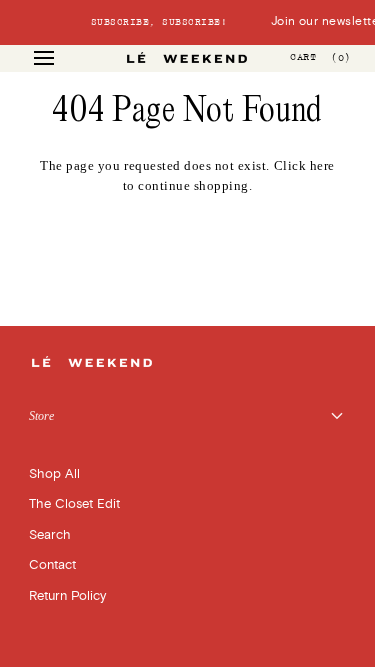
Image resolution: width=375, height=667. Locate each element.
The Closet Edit (74, 504)
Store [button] (41, 416)
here (322, 165)
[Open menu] (62, 58)
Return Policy (67, 596)
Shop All (54, 474)
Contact (52, 565)
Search (50, 535)
